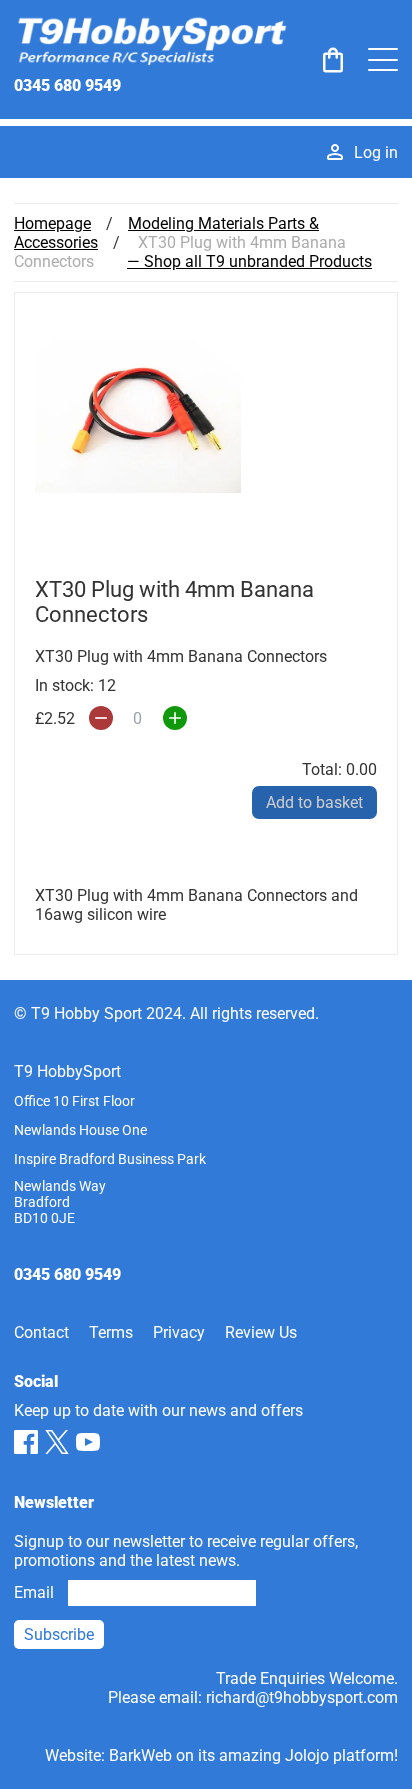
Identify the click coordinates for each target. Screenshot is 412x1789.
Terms (111, 1332)
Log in (376, 152)
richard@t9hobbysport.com (302, 1697)
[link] (333, 60)
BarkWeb (140, 1755)
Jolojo (307, 1755)
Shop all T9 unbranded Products (258, 261)
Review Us (261, 1332)
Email (34, 1592)
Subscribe (59, 1634)
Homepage (52, 223)
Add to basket (314, 802)
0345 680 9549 (67, 85)
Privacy (179, 1332)
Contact (41, 1332)
